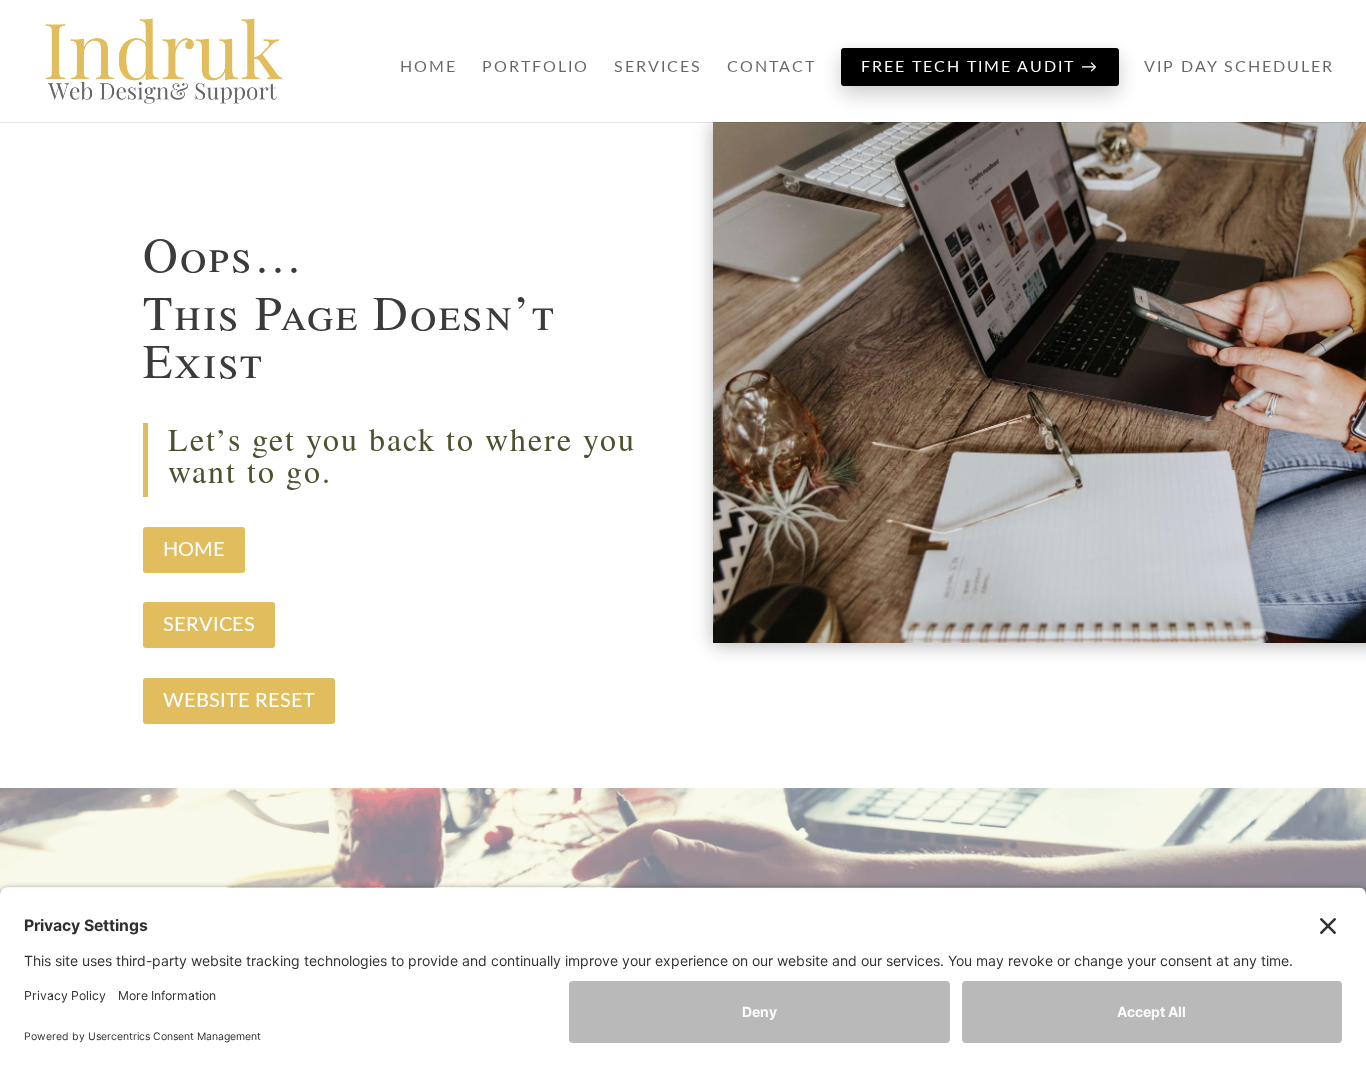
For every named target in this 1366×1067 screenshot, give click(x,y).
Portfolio (535, 67)
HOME (194, 550)
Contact (771, 67)
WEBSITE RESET (239, 701)
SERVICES (209, 625)
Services (658, 67)
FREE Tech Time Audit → (980, 67)
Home (428, 67)
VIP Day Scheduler (1239, 67)
